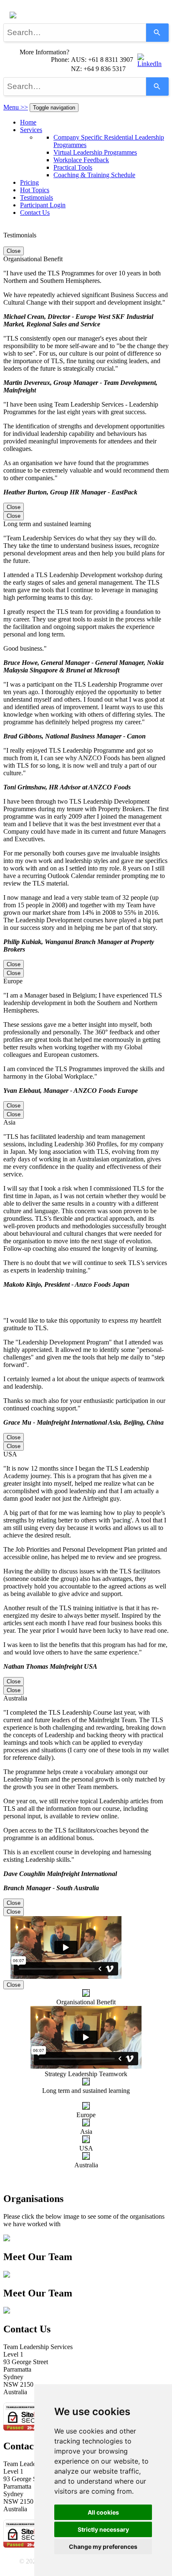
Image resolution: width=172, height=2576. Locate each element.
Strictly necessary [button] (103, 2529)
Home (28, 122)
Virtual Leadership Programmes (95, 152)
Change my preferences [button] (103, 2547)
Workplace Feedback (81, 160)
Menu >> (16, 107)
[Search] (157, 33)
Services (31, 130)
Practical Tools (73, 167)
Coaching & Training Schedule (94, 175)
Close (14, 251)
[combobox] (75, 33)
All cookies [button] (103, 2512)
